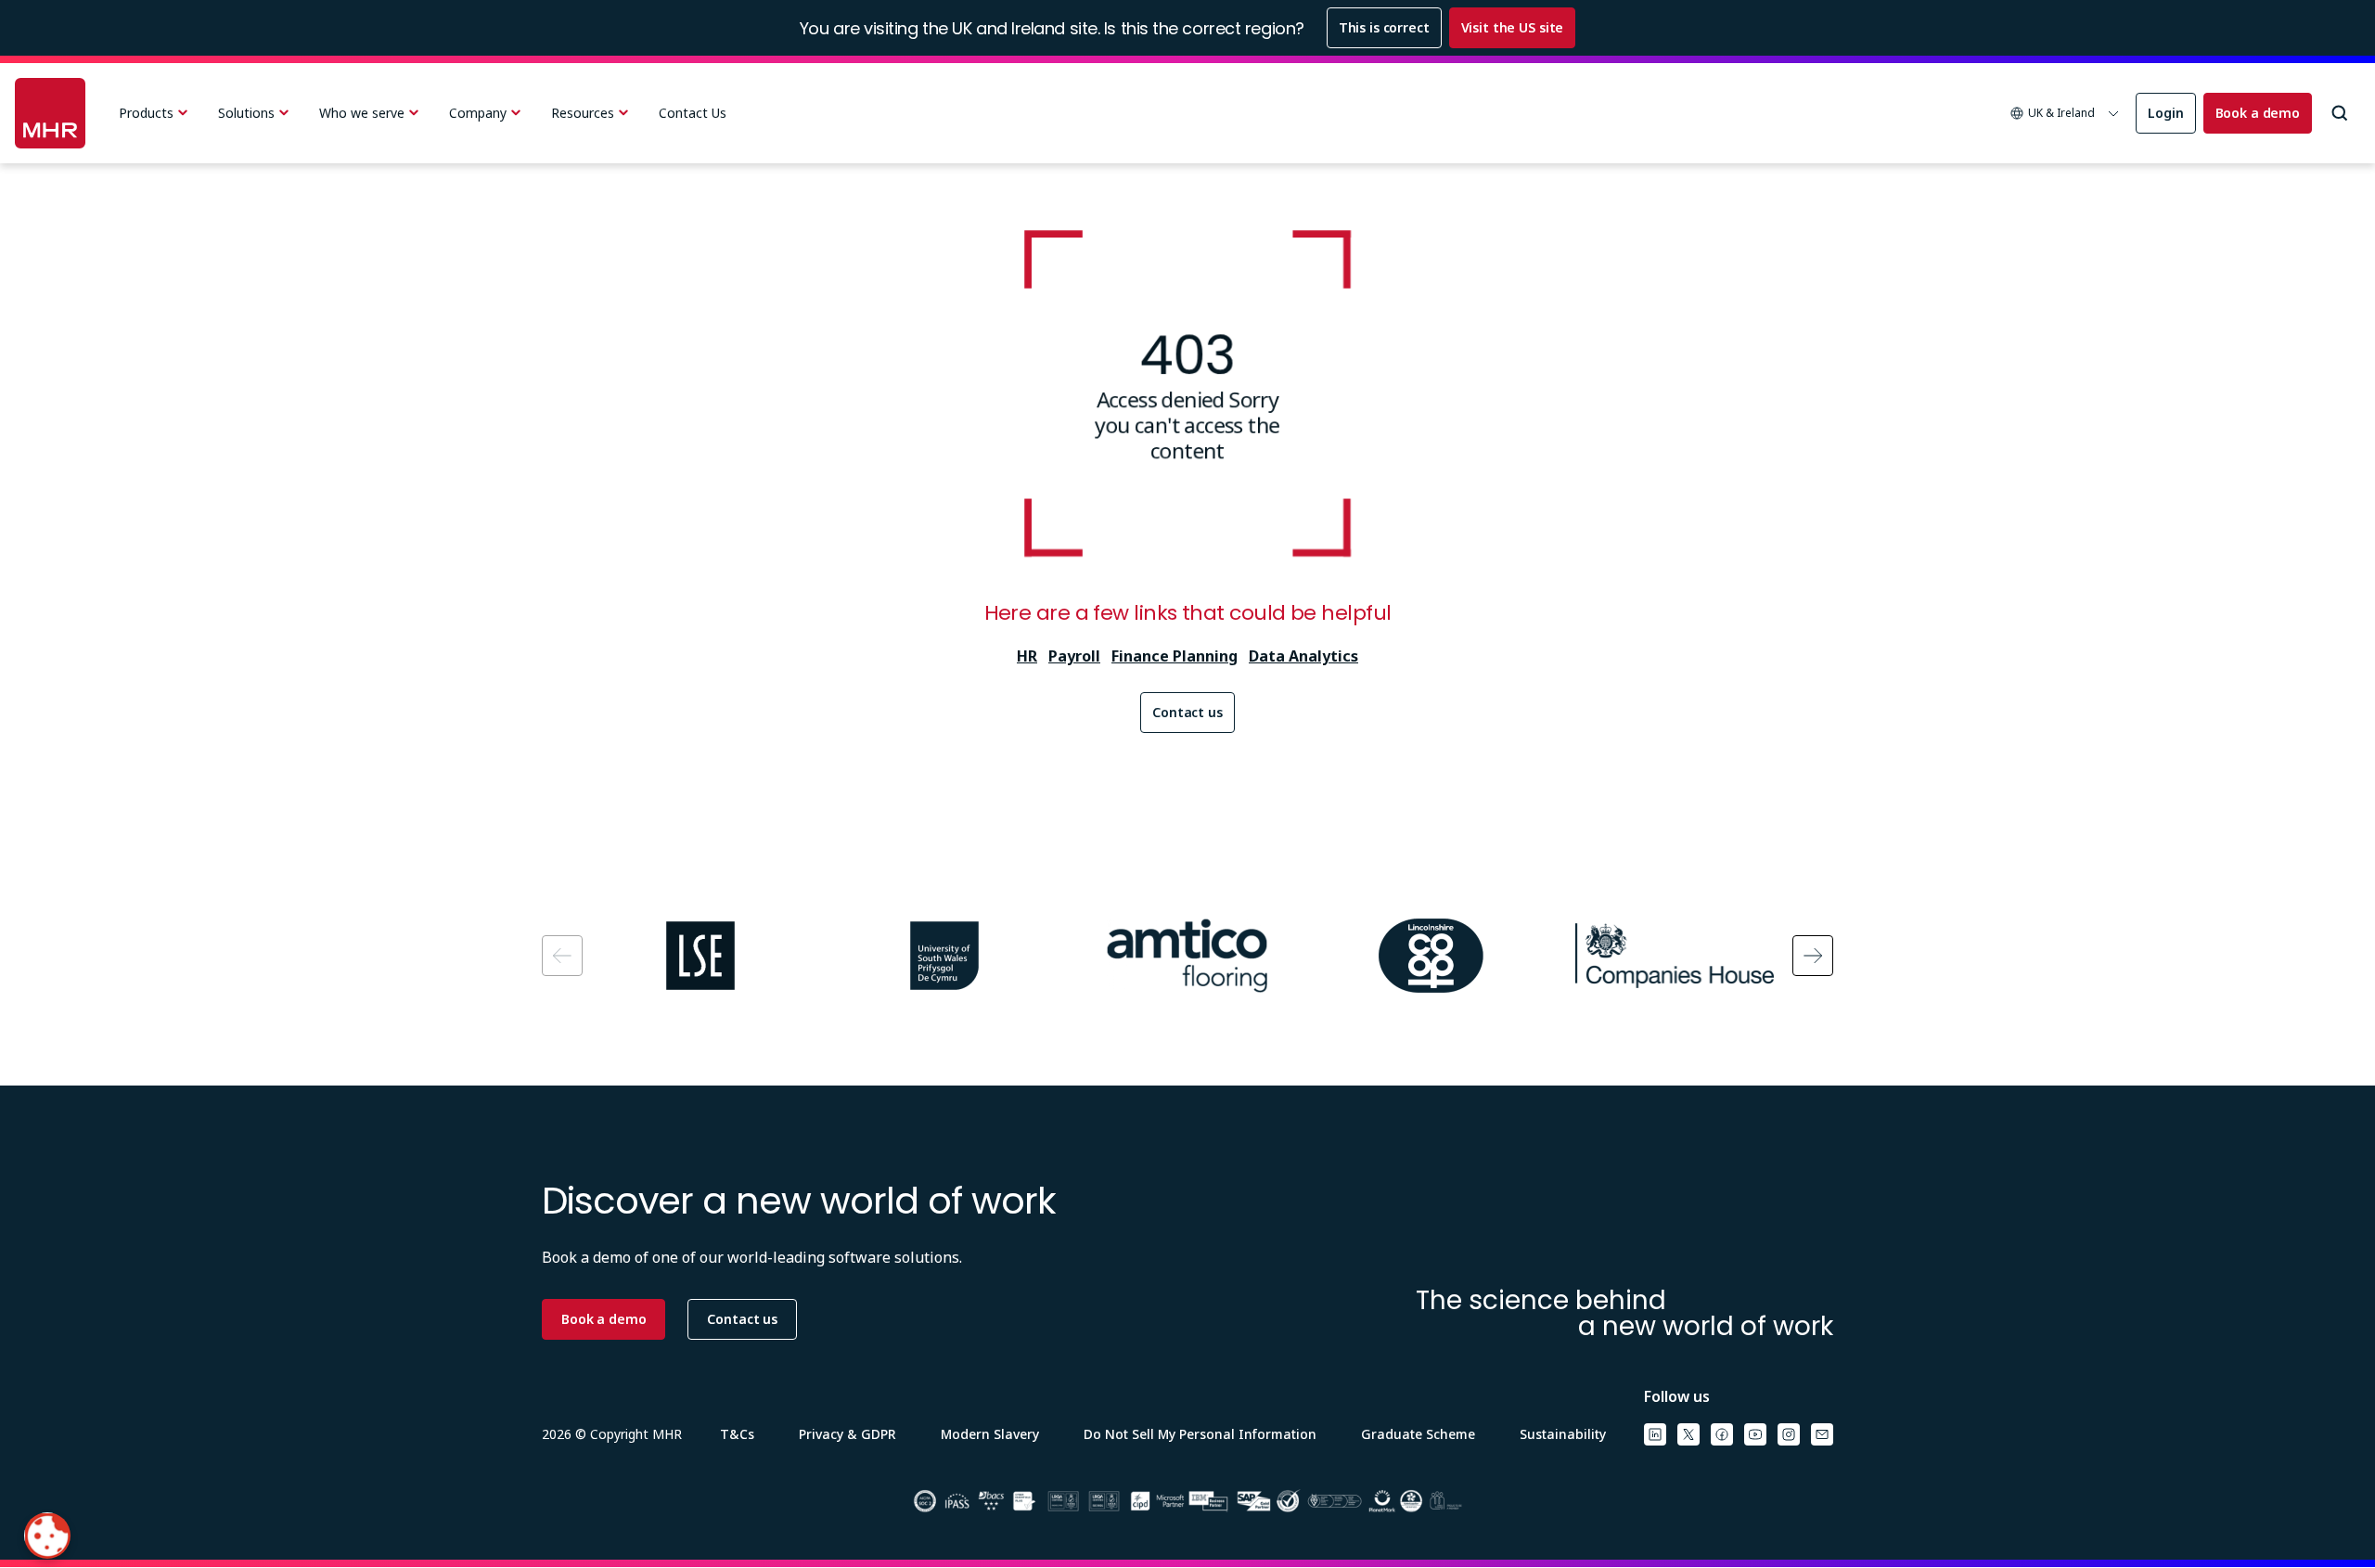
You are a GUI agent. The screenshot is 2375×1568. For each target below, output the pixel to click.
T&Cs (737, 1434)
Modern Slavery (990, 1434)
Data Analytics (1303, 656)
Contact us (1187, 712)
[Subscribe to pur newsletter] (1822, 1434)
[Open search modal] (2340, 113)
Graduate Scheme (1418, 1434)
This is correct (1384, 27)
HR (1027, 656)
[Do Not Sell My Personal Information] (47, 1536)
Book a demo (2258, 113)
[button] (2065, 113)
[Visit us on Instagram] (1789, 1434)
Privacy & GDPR (847, 1434)
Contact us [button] (742, 1319)
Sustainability (1563, 1434)
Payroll (1074, 656)
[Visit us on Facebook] (1722, 1434)
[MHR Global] (50, 113)
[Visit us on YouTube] (1755, 1434)
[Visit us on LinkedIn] (1655, 1434)
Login (2165, 113)
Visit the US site (1513, 27)
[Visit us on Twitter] (1688, 1434)
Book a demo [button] (603, 1319)
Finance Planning (1175, 656)
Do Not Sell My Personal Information (1200, 1434)
